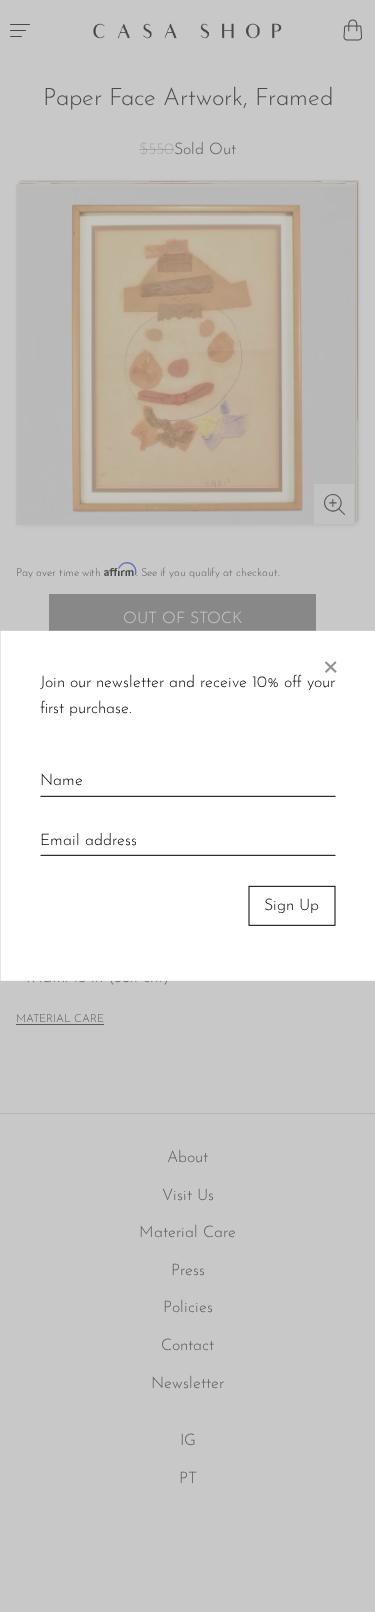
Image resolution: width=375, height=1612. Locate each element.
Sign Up (291, 906)
